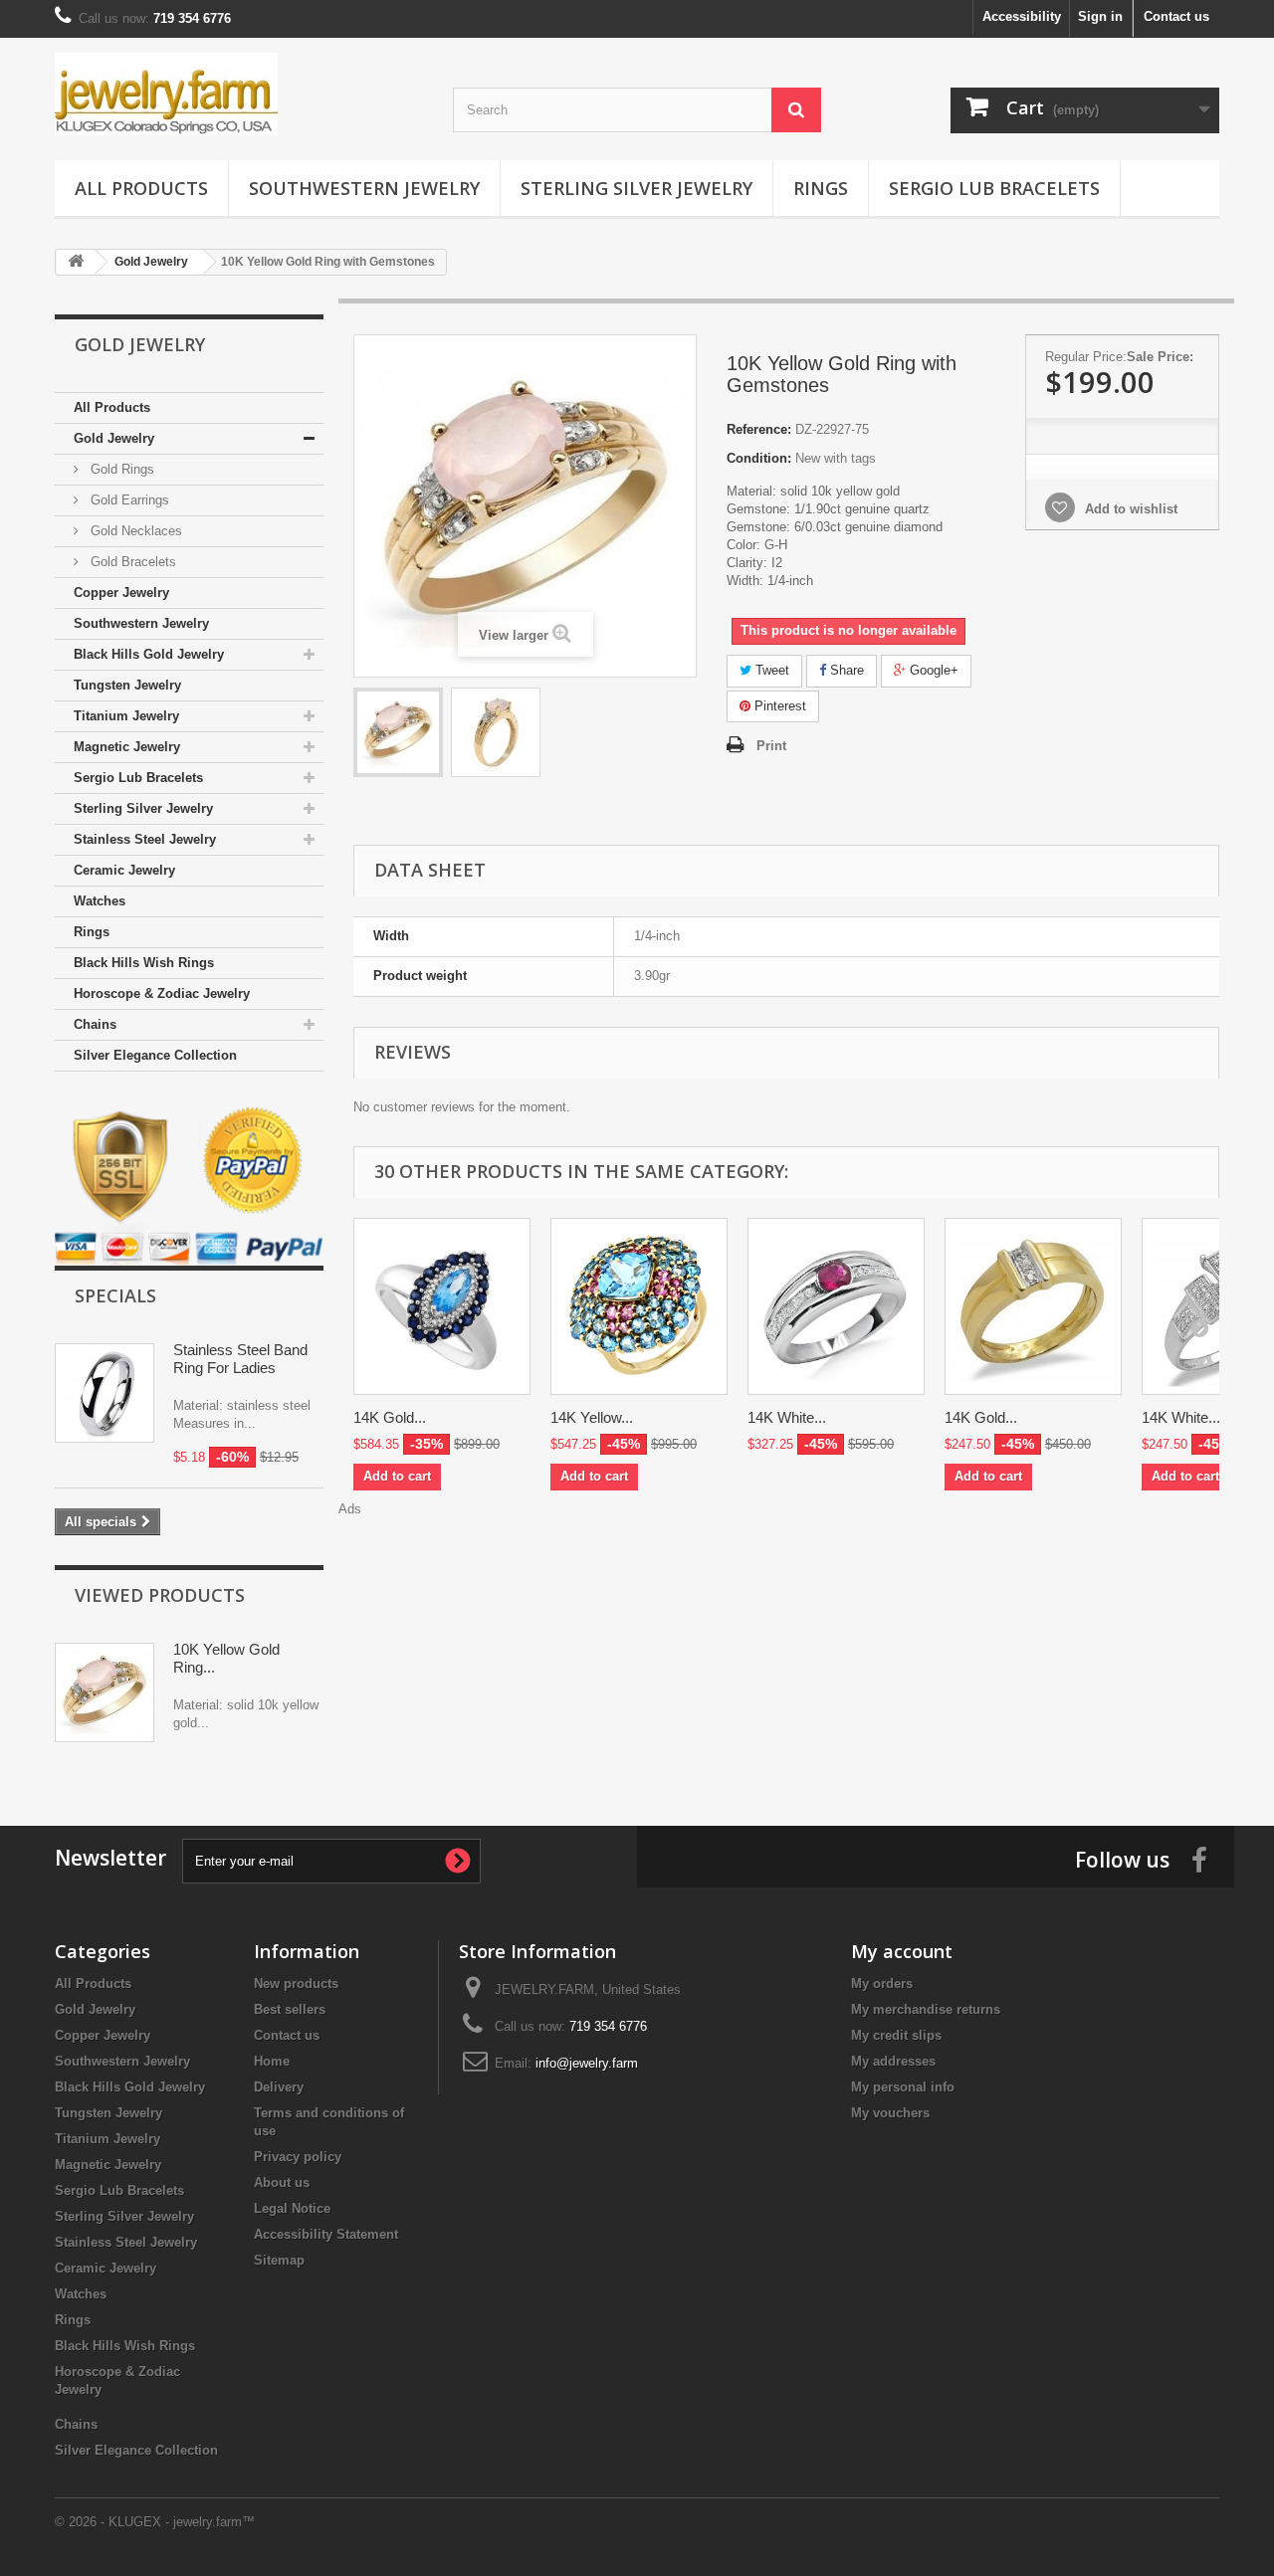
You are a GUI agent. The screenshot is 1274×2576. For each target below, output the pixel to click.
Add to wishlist (1129, 509)
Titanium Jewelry (126, 716)
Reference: (759, 429)
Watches (100, 901)
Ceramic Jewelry (124, 870)
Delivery (279, 2087)
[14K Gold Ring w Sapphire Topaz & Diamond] (442, 1306)
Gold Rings (120, 469)
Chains (95, 1024)
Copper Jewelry (121, 593)
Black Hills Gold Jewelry (149, 654)
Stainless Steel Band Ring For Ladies (240, 1359)
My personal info (903, 2087)
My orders (882, 1983)
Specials (115, 1295)
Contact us (1176, 16)
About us (282, 2182)
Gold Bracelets (131, 562)
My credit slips (896, 2035)
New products (296, 1983)
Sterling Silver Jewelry (637, 188)
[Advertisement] (786, 1563)
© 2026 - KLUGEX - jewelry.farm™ (155, 2522)
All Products (141, 188)
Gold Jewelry (114, 438)
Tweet (770, 670)
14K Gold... (390, 1417)
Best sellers (290, 2009)
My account (902, 1951)
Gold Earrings (128, 500)
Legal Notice (292, 2208)
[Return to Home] (76, 262)
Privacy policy (298, 2157)
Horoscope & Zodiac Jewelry (162, 993)
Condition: (759, 458)
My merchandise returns (926, 2009)
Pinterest (778, 706)
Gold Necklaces (134, 531)
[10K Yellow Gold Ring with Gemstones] (398, 732)
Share (845, 670)
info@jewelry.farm (587, 2063)
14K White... (787, 1417)
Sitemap (279, 2260)
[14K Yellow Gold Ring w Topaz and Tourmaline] (639, 1306)
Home (272, 2061)
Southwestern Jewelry (364, 188)
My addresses (893, 2061)
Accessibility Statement (326, 2234)
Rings (821, 188)
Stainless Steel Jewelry (145, 839)
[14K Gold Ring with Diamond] (1033, 1306)
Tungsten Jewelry (127, 685)
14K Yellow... (592, 1417)
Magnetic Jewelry (127, 747)
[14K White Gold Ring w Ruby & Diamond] (836, 1306)
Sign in (1100, 16)
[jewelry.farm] (239, 94)
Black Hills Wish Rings (144, 963)
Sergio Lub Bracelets (994, 188)
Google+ (932, 670)
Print (771, 746)
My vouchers (890, 2113)
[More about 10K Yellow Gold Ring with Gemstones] (105, 1692)
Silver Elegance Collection (155, 1055)
